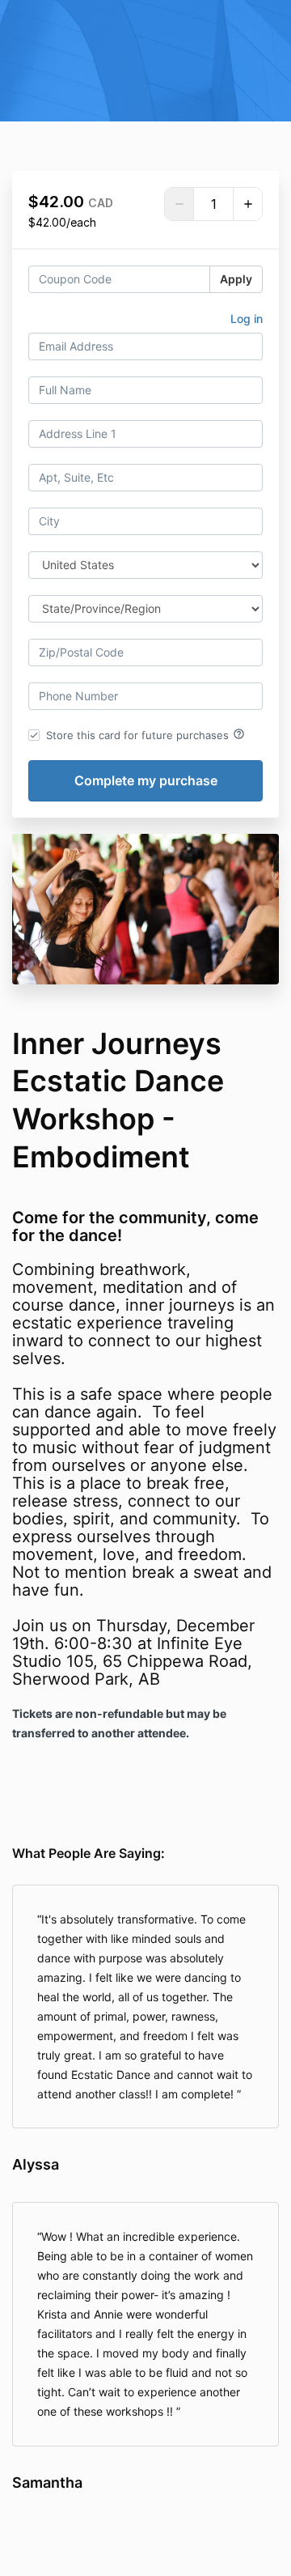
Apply (236, 279)
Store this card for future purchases (145, 734)
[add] (247, 204)
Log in (247, 319)
